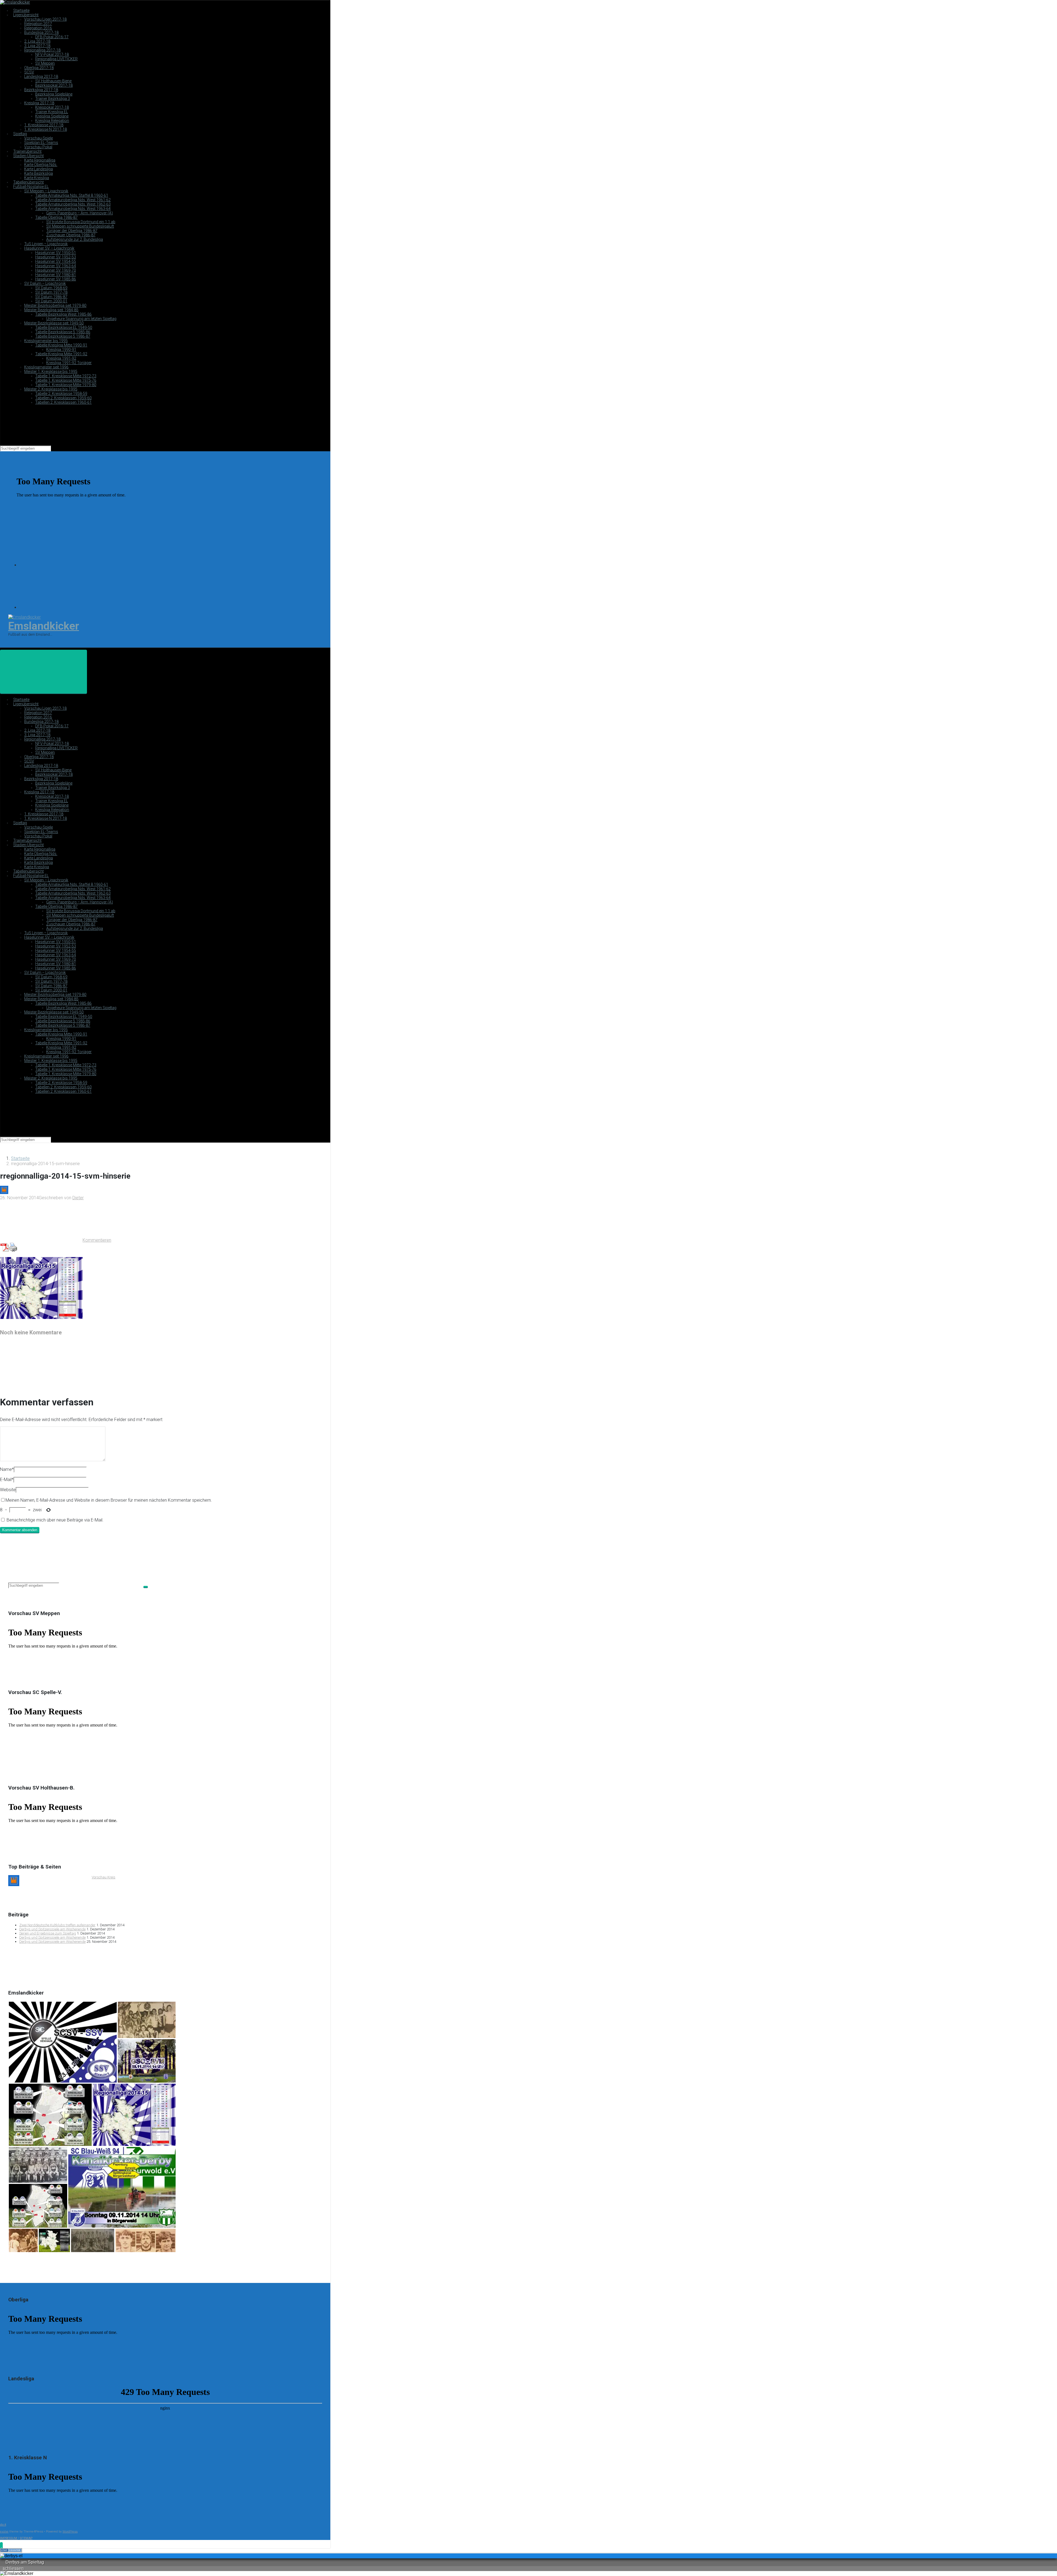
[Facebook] (61, 565)
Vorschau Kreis (103, 1877)
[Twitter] (61, 607)
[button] (1, 2546)
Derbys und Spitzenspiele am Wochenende (52, 1929)
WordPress (70, 2532)
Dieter (78, 1198)
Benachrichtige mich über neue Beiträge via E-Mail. (55, 1520)
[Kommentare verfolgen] (41, 1385)
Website (8, 1490)
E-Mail (7, 1480)
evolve (4, 2532)
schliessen (13, 2568)
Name (7, 1469)
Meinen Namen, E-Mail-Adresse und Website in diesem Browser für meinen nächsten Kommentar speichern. (109, 1500)
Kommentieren (97, 1240)
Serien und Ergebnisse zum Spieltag (48, 1933)
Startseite (20, 1158)
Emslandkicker (44, 626)
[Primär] (43, 672)
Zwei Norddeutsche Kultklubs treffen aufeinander (57, 1925)
